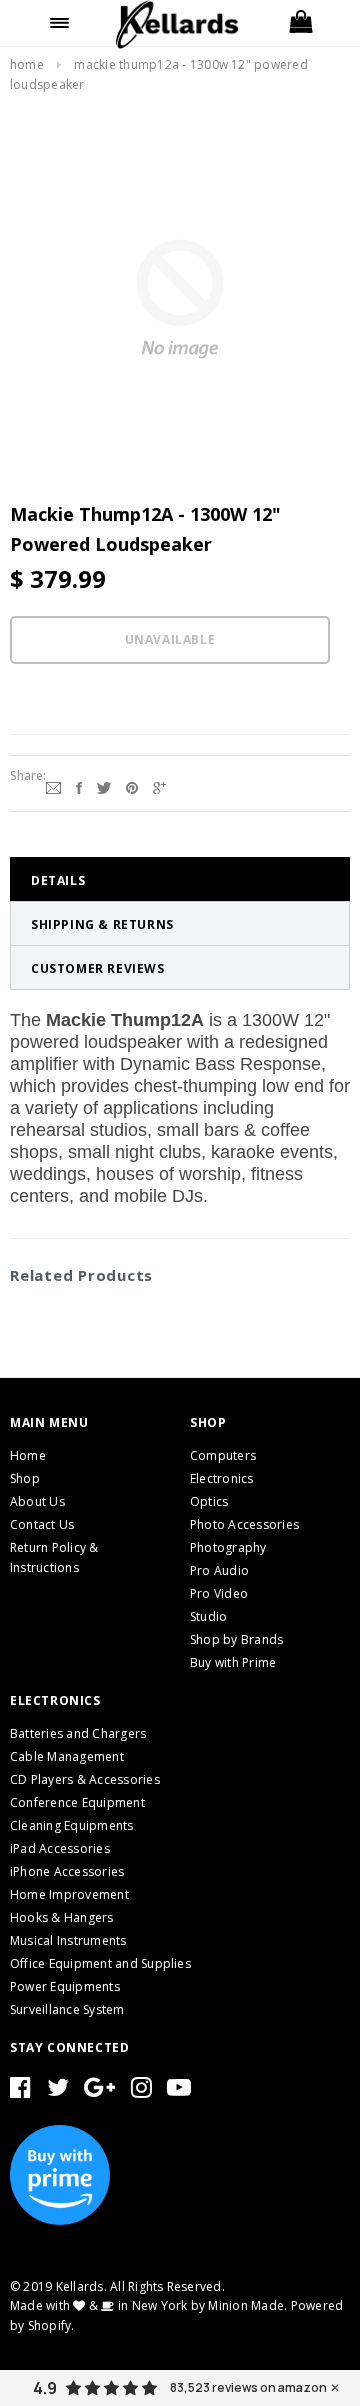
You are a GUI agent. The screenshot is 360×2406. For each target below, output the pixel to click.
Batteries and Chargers (78, 1733)
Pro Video (219, 1593)
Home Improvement (69, 1894)
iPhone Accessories (67, 1871)
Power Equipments (65, 1986)
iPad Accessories (60, 1848)
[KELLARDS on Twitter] (58, 2091)
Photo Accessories (244, 1524)
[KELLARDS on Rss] (179, 2091)
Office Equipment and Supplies (100, 1963)
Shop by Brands (236, 1639)
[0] (300, 23)
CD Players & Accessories (85, 1779)
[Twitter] (104, 786)
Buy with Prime (233, 1662)
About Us (37, 1501)
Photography (228, 1547)
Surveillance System (67, 2009)
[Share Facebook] (79, 786)
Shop (25, 1478)
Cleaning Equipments (72, 1825)
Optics (209, 1501)
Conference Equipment (77, 1802)
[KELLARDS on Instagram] (141, 2091)
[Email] (53, 786)
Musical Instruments (68, 1940)
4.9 (45, 2388)
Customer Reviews (98, 968)
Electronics (222, 1478)
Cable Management (67, 1756)
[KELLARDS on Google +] (99, 2091)
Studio (208, 1616)
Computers (223, 1455)
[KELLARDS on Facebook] (20, 2091)
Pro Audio (219, 1570)
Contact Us (42, 1524)
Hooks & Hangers (62, 1917)
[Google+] (159, 786)
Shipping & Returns (102, 924)
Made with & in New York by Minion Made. (148, 2305)
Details (58, 880)
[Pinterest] (132, 786)
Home (27, 64)
